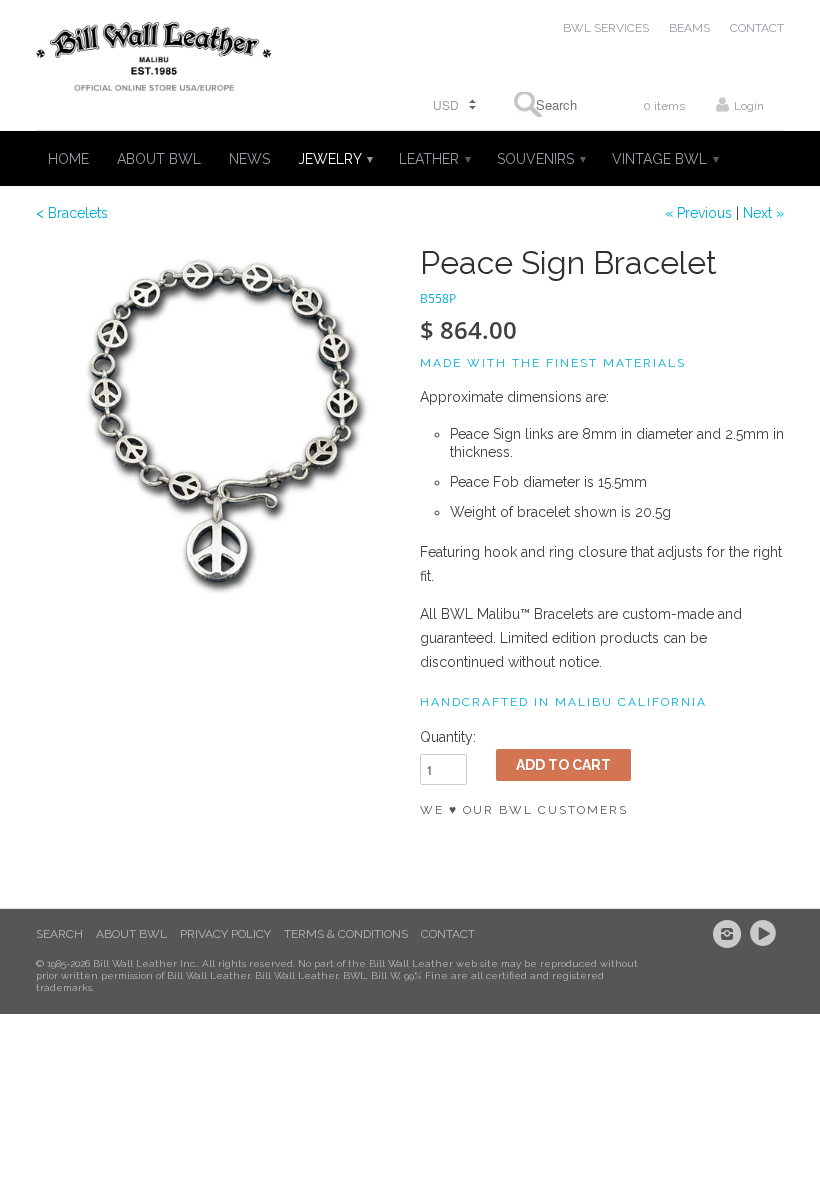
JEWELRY (334, 159)
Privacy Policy (225, 934)
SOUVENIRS (540, 159)
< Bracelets (72, 213)
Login (749, 106)
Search (59, 934)
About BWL (131, 934)
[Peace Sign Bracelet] (218, 427)
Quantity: (448, 737)
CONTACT (757, 28)
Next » (763, 213)
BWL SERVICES (606, 28)
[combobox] (550, 104)
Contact (448, 934)
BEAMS (689, 28)
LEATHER (434, 159)
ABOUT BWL (159, 159)
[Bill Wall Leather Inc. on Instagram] (730, 934)
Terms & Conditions (346, 934)
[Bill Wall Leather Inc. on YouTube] (766, 934)
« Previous (698, 213)
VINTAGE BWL (664, 159)
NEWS (249, 159)
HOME (68, 159)
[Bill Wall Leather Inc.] (154, 60)
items (664, 106)
